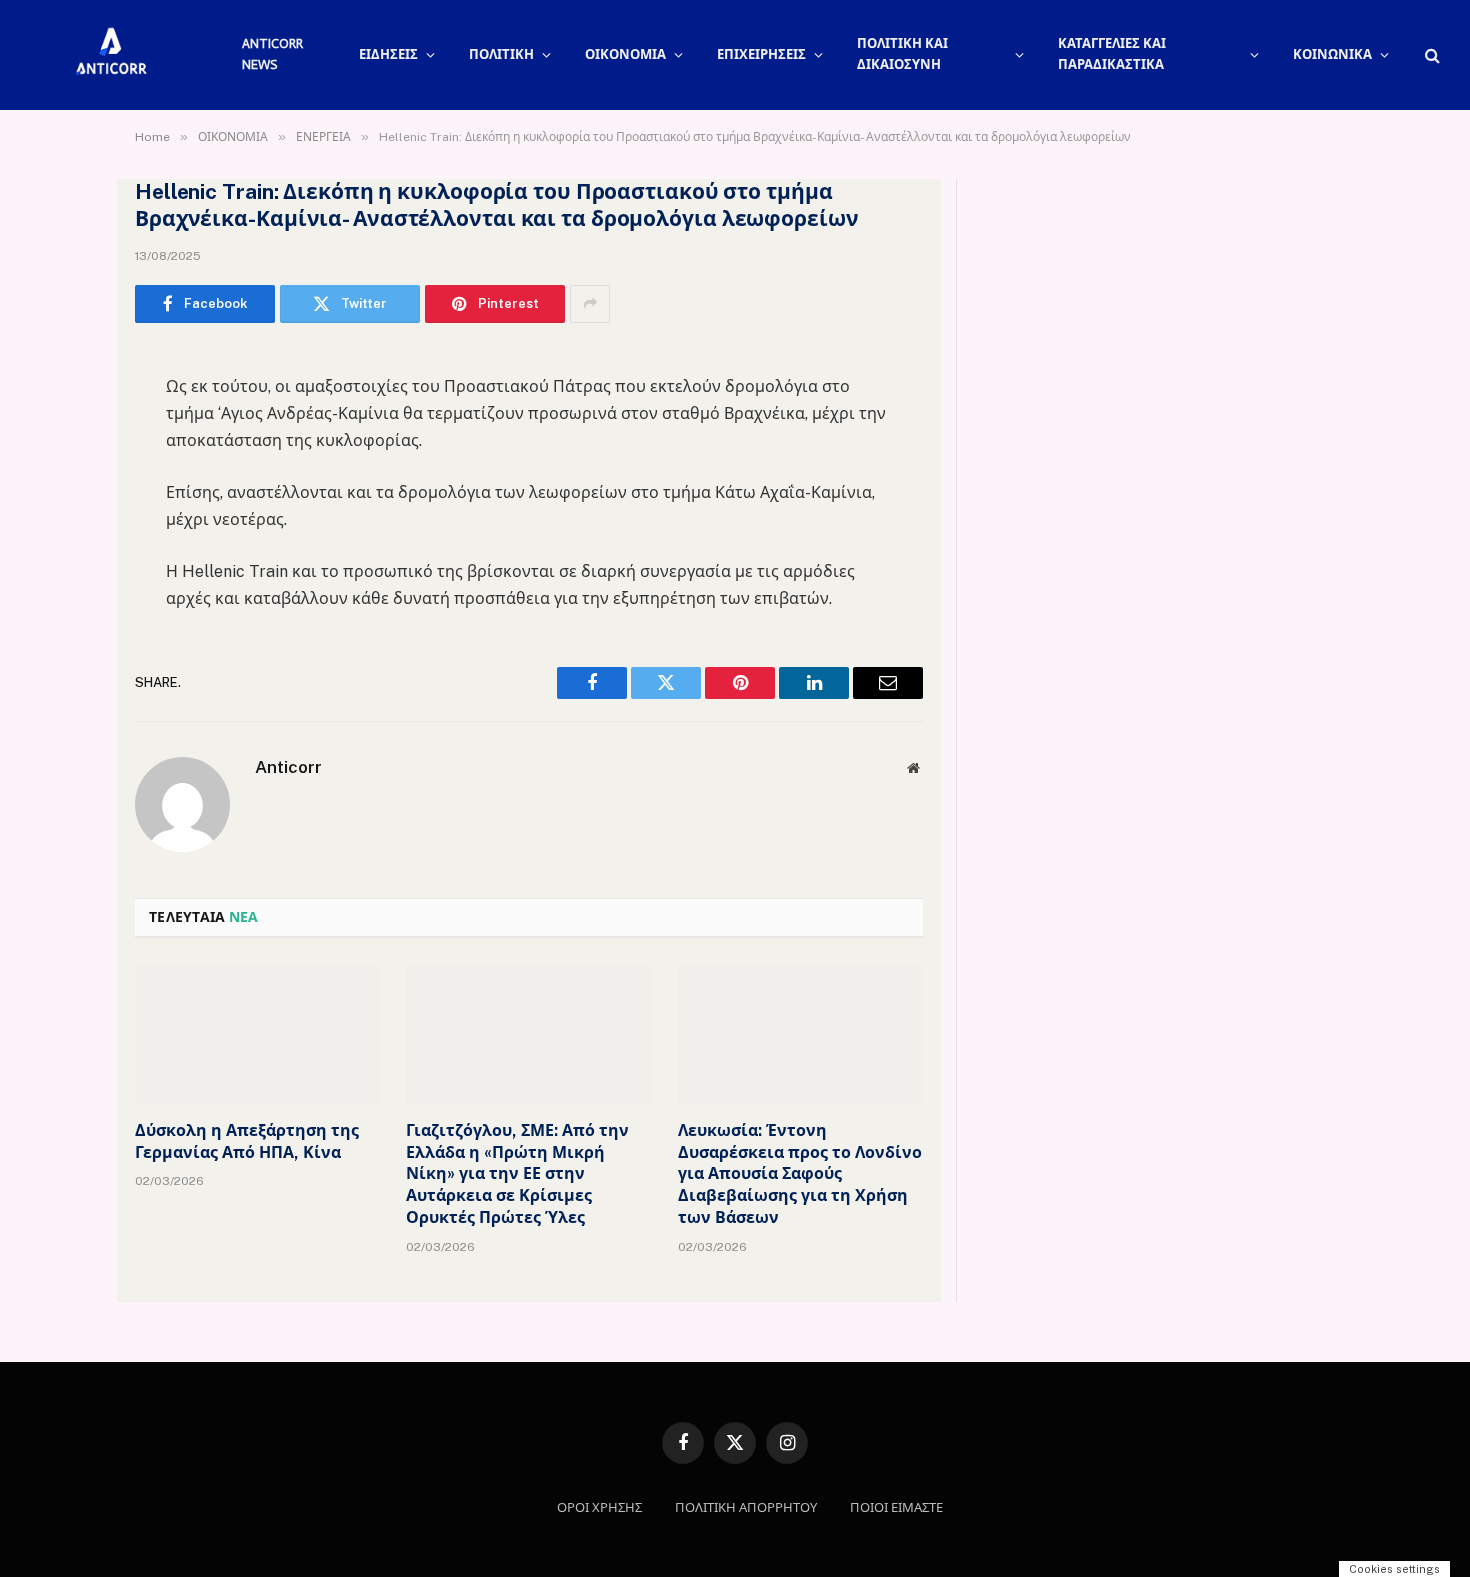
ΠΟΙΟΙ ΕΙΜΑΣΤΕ (896, 1507)
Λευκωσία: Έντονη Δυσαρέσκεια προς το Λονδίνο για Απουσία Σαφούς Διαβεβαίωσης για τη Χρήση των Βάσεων (800, 1174)
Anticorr (288, 767)
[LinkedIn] (65, 516)
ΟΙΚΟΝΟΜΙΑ (625, 54)
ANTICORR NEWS (272, 54)
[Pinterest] (65, 567)
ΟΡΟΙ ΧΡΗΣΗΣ (599, 1507)
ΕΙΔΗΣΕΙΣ (388, 54)
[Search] (1430, 55)
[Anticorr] (110, 55)
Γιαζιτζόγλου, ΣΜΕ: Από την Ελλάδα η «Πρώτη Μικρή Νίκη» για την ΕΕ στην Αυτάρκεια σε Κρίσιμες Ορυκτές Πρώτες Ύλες (517, 1174)
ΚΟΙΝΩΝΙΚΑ (1332, 54)
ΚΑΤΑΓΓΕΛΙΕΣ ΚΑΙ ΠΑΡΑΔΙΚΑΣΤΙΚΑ (1112, 54)
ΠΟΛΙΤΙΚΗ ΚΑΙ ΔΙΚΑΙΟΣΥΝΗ (902, 54)
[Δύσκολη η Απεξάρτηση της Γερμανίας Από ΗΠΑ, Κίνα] (257, 1035)
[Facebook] (65, 414)
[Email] (65, 618)
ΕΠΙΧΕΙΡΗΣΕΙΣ (761, 54)
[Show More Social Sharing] (590, 304)
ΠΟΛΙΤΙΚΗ (501, 54)
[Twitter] (65, 465)
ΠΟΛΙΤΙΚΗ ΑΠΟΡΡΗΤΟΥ (746, 1507)
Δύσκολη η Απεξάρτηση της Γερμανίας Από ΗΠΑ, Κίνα (247, 1141)
